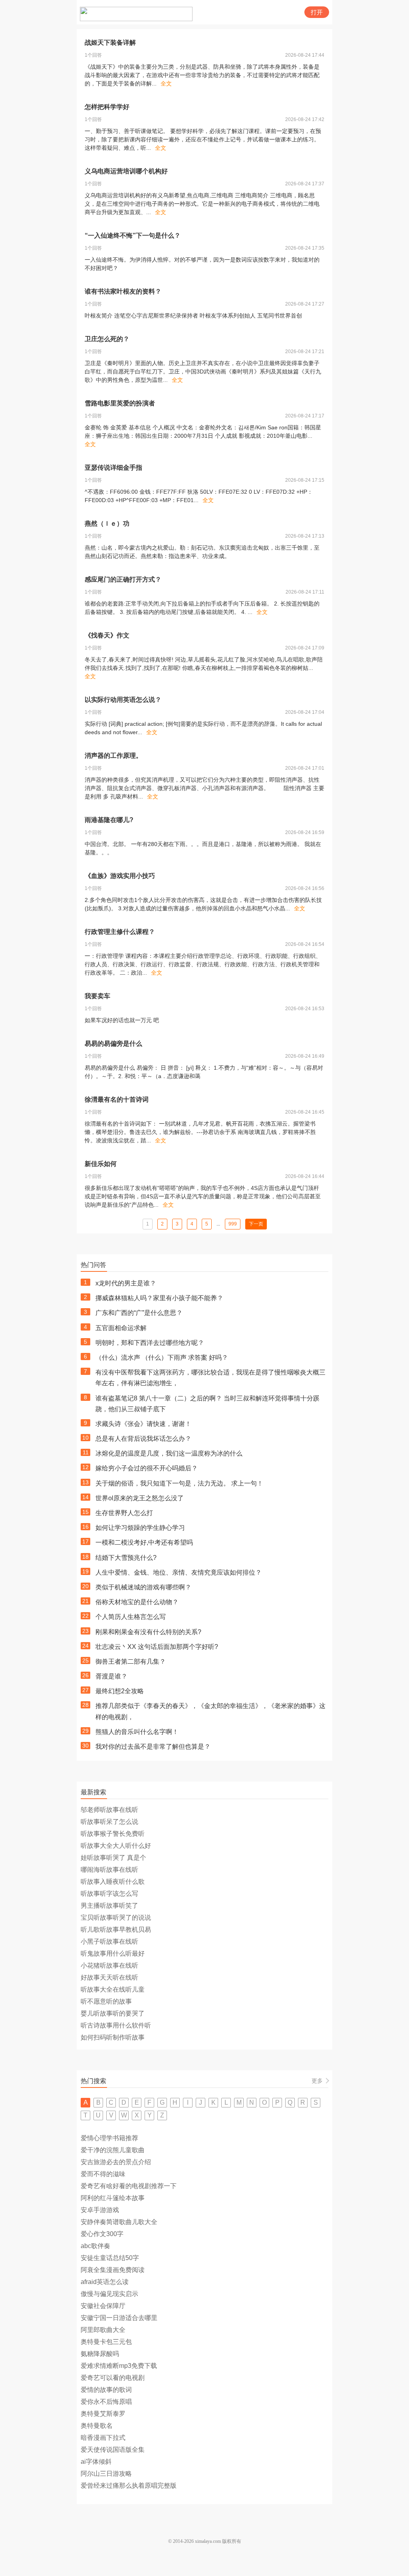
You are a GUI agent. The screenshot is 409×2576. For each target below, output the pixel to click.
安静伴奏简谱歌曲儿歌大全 (119, 2222)
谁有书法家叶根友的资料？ (123, 291)
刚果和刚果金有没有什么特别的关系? (148, 1632)
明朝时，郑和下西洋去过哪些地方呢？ (150, 1343)
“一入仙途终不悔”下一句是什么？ (133, 235)
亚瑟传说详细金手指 (113, 468)
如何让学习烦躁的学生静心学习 (140, 1528)
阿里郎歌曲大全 (103, 2330)
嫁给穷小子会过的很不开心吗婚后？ (147, 1468)
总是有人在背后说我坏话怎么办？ (143, 1439)
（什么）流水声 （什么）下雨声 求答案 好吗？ (162, 1358)
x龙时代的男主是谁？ (126, 1283)
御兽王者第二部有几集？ (131, 1661)
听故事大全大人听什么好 (116, 1846)
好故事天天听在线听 (109, 1977)
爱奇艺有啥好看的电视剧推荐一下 (129, 2186)
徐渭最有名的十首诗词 (117, 1099)
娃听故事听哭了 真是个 (113, 1858)
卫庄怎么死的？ (107, 339)
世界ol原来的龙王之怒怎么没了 (140, 1498)
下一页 (256, 1224)
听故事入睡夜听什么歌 (113, 1882)
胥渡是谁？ (111, 1676)
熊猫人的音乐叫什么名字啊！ (137, 1732)
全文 (166, 83)
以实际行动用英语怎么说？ (123, 700)
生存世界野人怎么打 (124, 1513)
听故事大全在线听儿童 (113, 1989)
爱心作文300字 (102, 2234)
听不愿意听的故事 (106, 2001)
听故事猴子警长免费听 (113, 1834)
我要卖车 (97, 996)
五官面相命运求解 (121, 1328)
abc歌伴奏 (95, 2246)
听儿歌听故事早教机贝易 (116, 1930)
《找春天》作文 (107, 635)
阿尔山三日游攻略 (106, 2474)
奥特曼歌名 (97, 2426)
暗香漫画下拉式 (103, 2438)
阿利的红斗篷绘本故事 (113, 2198)
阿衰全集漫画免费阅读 (113, 2270)
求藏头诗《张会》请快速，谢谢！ (143, 1424)
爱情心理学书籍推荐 (109, 2138)
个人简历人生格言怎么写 (131, 1617)
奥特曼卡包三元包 (106, 2342)
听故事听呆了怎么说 (109, 1822)
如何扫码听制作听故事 (113, 2037)
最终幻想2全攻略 (120, 1691)
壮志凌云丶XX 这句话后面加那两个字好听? (157, 1647)
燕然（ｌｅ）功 (107, 523)
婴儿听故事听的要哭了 (113, 2013)
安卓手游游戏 (100, 2210)
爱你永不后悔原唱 (106, 2402)
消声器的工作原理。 (113, 756)
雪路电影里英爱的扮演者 (120, 403)
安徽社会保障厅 (103, 2306)
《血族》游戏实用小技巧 (120, 876)
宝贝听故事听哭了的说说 (116, 1918)
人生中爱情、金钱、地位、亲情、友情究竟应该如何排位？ (179, 1572)
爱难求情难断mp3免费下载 (119, 2366)
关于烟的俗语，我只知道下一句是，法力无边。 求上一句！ (179, 1483)
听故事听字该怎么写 (109, 1894)
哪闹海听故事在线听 (109, 1870)
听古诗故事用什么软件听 (116, 2025)
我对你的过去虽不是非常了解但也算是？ (153, 1747)
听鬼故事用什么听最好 (113, 1953)
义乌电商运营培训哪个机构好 (126, 171)
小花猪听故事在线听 (109, 1965)
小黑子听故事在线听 (109, 1941)
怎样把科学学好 (107, 107)
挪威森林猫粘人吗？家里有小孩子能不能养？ (159, 1298)
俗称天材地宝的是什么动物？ (137, 1602)
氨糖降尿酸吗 (100, 2354)
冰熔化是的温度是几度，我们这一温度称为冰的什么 (169, 1453)
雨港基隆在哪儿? (109, 820)
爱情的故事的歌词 (106, 2390)
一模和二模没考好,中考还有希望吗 (144, 1542)
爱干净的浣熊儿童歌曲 (113, 2150)
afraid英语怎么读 (105, 2282)
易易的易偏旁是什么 (113, 1044)
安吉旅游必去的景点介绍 (116, 2162)
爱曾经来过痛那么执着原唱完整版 (129, 2486)
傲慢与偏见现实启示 (109, 2294)
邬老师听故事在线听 (109, 1810)
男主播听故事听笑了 (109, 1906)
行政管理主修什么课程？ (120, 932)
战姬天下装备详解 (110, 43)
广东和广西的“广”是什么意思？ (139, 1313)
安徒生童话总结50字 (110, 2258)
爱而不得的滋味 (103, 2174)
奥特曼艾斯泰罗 (103, 2414)
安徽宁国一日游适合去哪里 (119, 2318)
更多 (317, 2081)
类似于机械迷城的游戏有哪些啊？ (143, 1587)
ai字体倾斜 (96, 2462)
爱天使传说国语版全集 (113, 2450)
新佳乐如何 (101, 1164)
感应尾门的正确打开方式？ (123, 579)
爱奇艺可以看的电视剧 (113, 2378)
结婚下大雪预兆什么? (126, 1558)
